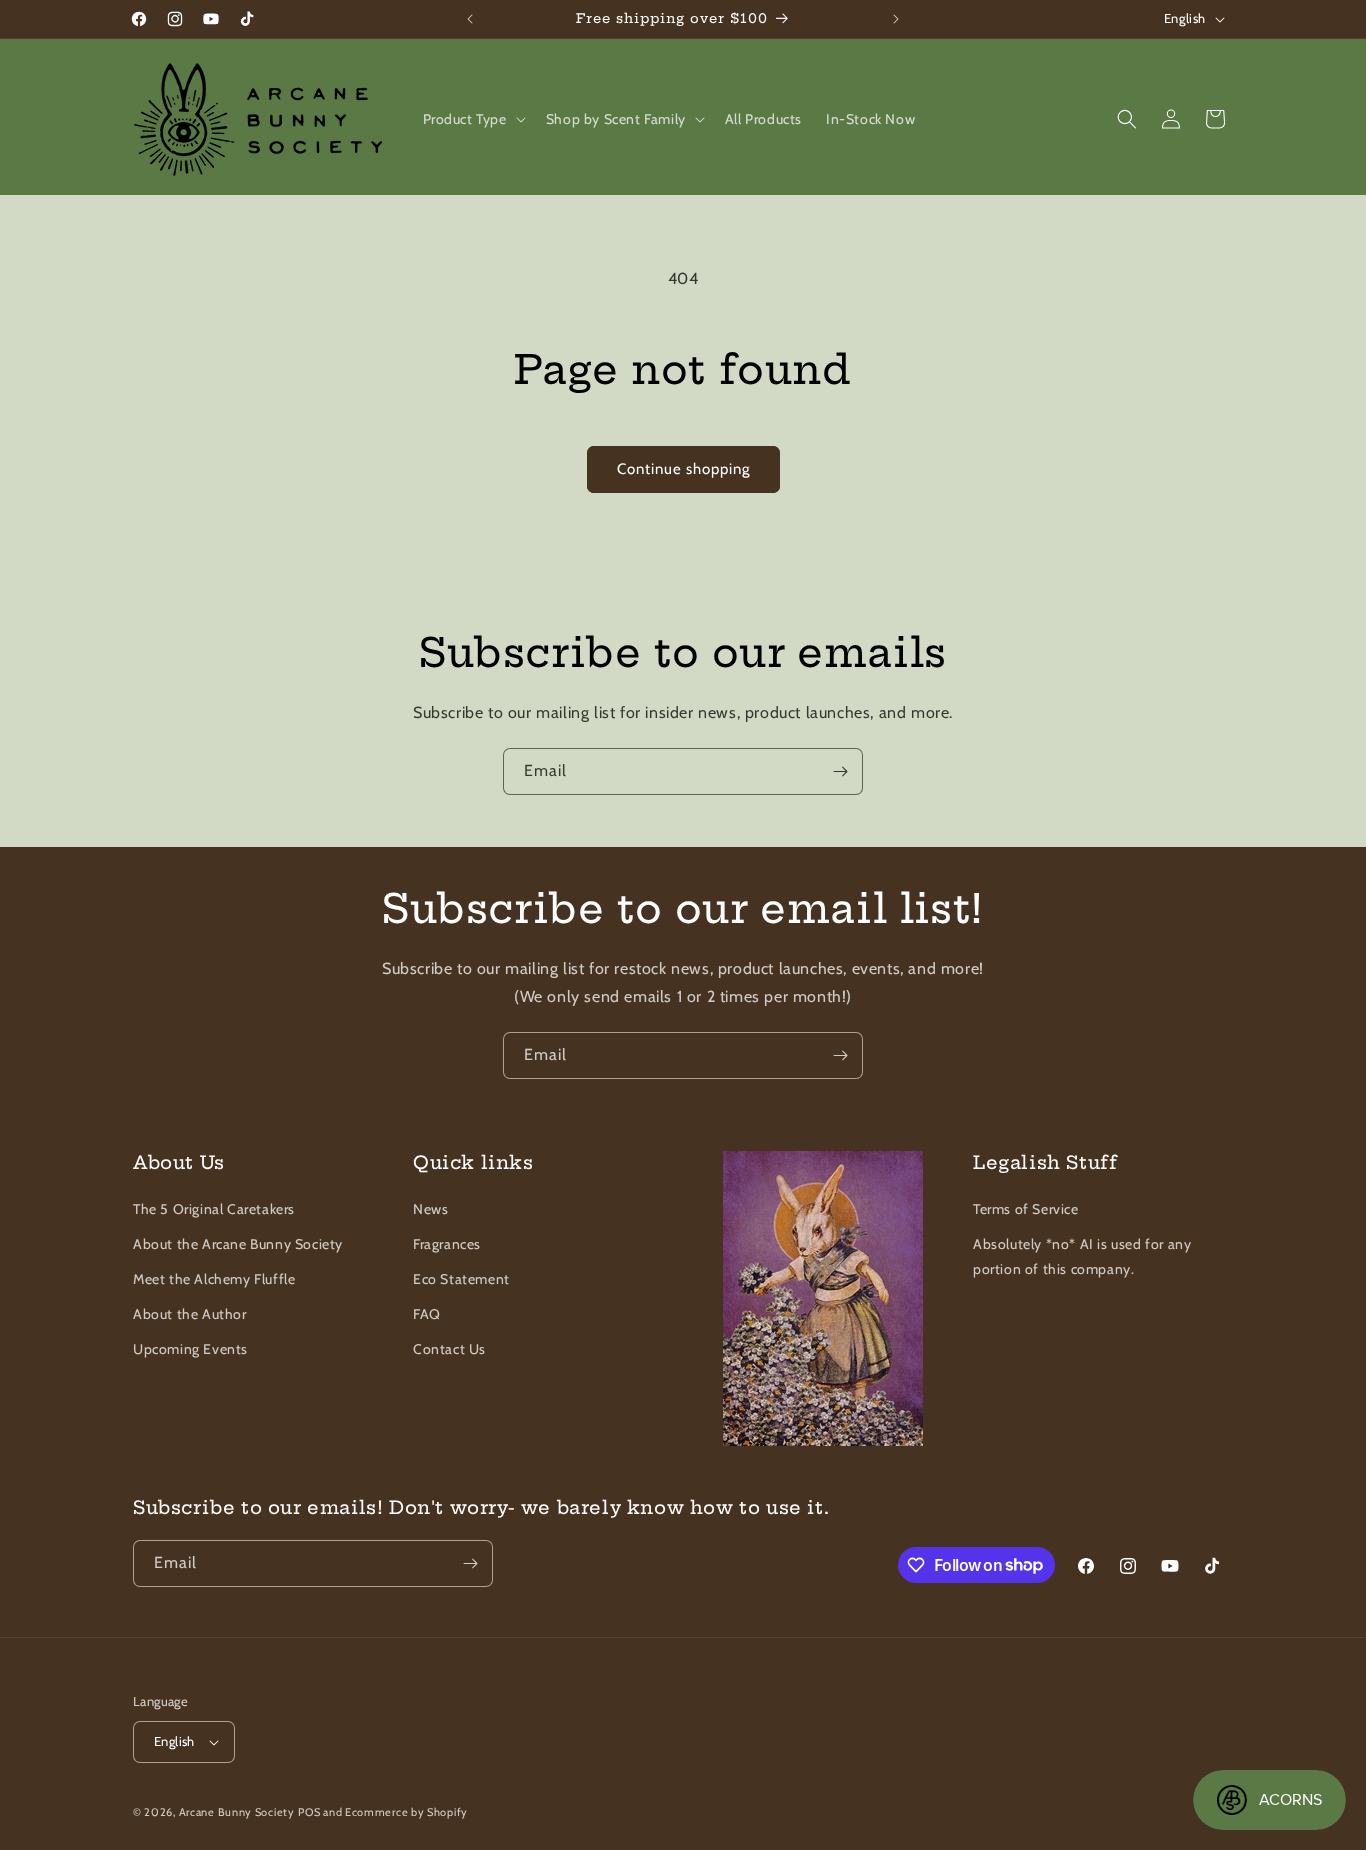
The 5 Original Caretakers (214, 1209)
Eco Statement (461, 1279)
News (430, 1209)
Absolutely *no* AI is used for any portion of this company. (1082, 1256)
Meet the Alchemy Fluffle (214, 1279)
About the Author (190, 1314)
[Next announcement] (896, 19)
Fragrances (447, 1244)
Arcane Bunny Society (237, 1812)
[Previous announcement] (470, 19)
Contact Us (449, 1349)
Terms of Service (1026, 1209)
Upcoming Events (190, 1349)
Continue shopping (683, 469)
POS (309, 1812)
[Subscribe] (840, 771)
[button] (472, 119)
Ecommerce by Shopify (406, 1812)
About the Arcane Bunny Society (238, 1244)
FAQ (427, 1314)
